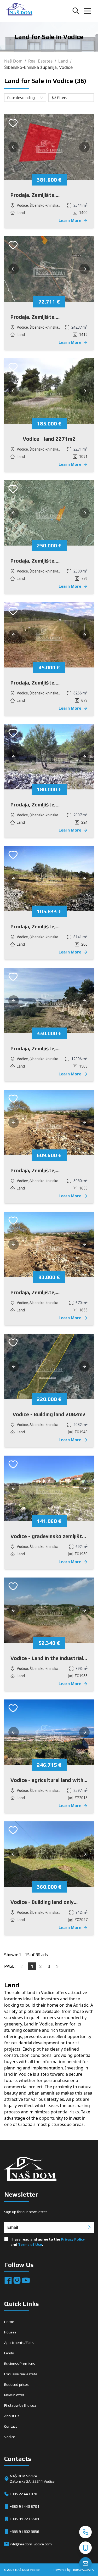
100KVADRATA (83, 2570)
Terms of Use (30, 2244)
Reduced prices (16, 2384)
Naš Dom (13, 61)
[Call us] (85, 2532)
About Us (12, 2416)
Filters (62, 98)
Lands (9, 2353)
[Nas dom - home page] (30, 2170)
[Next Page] (57, 1966)
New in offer (14, 2395)
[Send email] (85, 2563)
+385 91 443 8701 (25, 2506)
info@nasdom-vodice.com (31, 2544)
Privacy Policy (73, 2239)
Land (63, 61)
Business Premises (20, 2364)
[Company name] (19, 11)
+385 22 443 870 (24, 2494)
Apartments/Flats (19, 2343)
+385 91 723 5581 (25, 2519)
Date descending (21, 98)
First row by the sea (20, 2405)
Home (9, 2322)
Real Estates (40, 61)
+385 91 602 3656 (25, 2532)
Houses (10, 2332)
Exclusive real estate (21, 2374)
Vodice (10, 2437)
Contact (11, 2426)
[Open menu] (88, 11)
